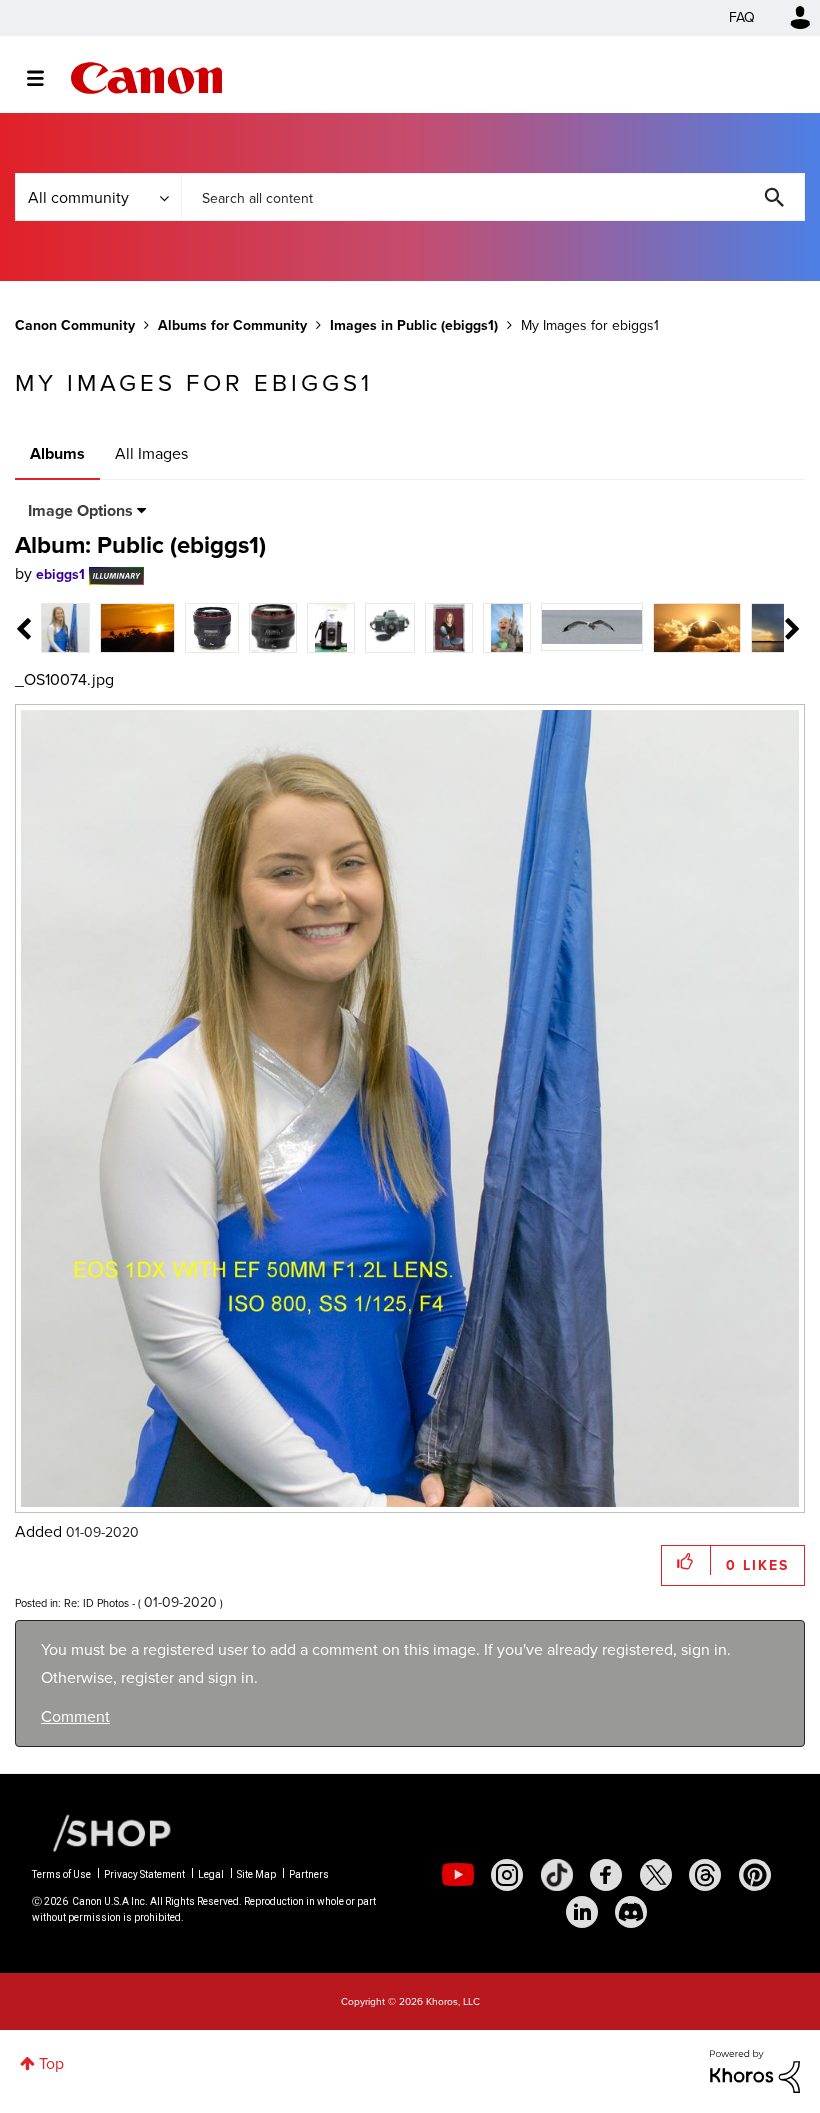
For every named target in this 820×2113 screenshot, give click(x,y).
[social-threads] (705, 1875)
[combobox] (493, 197)
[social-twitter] (656, 1875)
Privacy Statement (144, 1874)
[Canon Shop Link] (102, 1832)
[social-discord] (631, 1912)
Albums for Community (232, 325)
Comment (75, 1716)
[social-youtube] (458, 1875)
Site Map (256, 1874)
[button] (686, 1560)
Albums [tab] (57, 453)
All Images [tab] (151, 453)
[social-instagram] (507, 1875)
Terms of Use (61, 1874)
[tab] (65, 626)
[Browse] (45, 78)
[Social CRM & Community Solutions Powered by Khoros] (755, 2070)
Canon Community (146, 78)
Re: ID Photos (96, 1603)
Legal (211, 1874)
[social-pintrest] (755, 1875)
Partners (309, 1874)
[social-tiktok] (557, 1875)
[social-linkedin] (582, 1912)
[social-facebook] (606, 1875)
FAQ (742, 17)
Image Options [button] (80, 510)
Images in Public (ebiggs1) (414, 325)
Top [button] (51, 2063)
